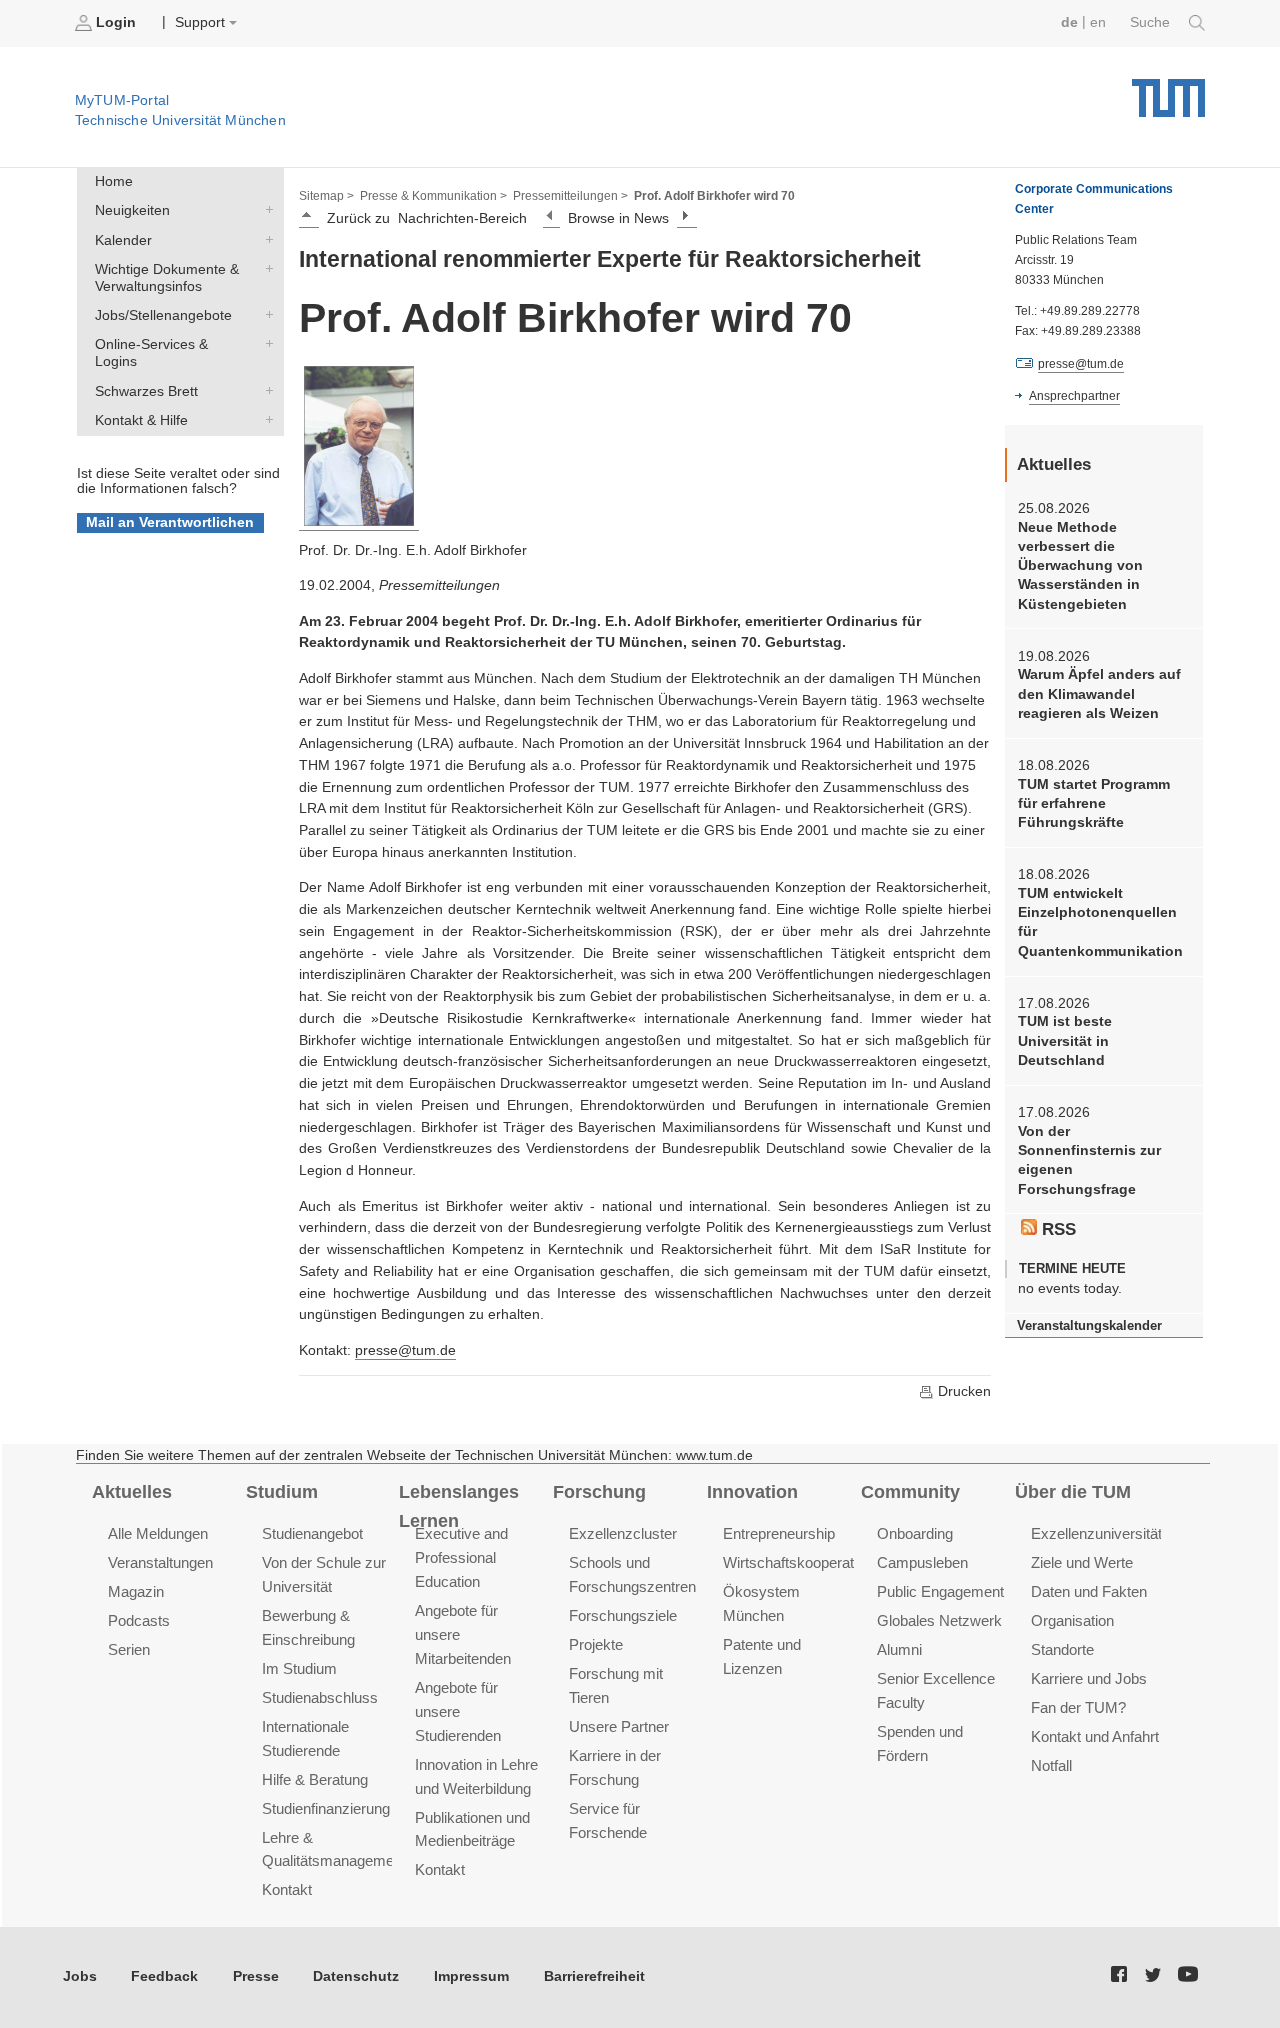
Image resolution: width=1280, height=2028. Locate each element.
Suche (1152, 22)
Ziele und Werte (1082, 1562)
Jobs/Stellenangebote (265, 315)
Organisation (1072, 1620)
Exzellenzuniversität (1096, 1533)
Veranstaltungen (160, 1562)
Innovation (752, 1492)
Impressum (471, 1976)
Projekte (596, 1644)
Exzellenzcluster (623, 1533)
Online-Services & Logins (265, 344)
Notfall (1051, 1765)
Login (116, 22)
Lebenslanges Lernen (459, 1506)
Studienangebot (312, 1533)
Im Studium (299, 1668)
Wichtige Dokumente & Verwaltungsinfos (265, 268)
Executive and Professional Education (461, 1557)
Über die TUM (1073, 1492)
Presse (256, 1976)
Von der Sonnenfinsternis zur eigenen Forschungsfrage (1089, 1160)
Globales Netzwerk (939, 1620)
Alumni (899, 1649)
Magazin (136, 1591)
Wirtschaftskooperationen (806, 1562)
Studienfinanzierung (326, 1808)
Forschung (599, 1492)
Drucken (962, 1391)
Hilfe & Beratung (315, 1779)
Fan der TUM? (1078, 1707)
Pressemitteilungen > (570, 196)
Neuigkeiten (265, 210)
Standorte (1062, 1649)
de (1069, 22)
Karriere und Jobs (1089, 1678)
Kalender (265, 239)
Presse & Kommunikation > (433, 196)
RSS (1056, 1229)
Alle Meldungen (158, 1533)
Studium (282, 1492)
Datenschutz (356, 1976)
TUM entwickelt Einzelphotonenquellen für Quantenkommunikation (1100, 922)
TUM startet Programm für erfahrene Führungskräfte (1094, 804)
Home (114, 181)
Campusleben (922, 1562)
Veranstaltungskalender (1089, 1325)
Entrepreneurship (779, 1533)
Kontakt (287, 1889)
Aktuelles (132, 1492)
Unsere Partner (619, 1726)
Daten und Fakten (1089, 1591)
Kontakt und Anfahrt (1095, 1736)
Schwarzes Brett (265, 390)
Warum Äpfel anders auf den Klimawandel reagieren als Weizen (1099, 694)
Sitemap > (326, 196)
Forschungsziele (623, 1615)
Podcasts (139, 1620)
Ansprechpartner (1074, 396)
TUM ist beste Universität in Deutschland (1065, 1041)
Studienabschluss (320, 1697)
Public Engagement (940, 1591)
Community (910, 1492)
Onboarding (915, 1533)
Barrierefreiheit (594, 1976)
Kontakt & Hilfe (265, 419)
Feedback (164, 1976)
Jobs (80, 1976)
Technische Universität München (1168, 90)
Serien (129, 1649)
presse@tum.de (405, 1350)
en (1098, 22)
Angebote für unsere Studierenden (458, 1711)
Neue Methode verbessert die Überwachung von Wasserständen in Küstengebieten (1080, 566)
